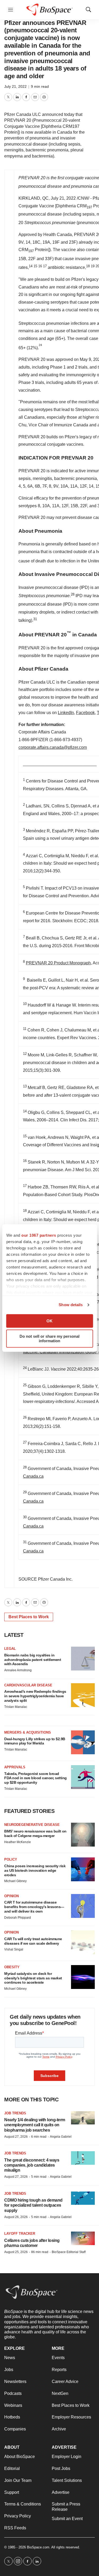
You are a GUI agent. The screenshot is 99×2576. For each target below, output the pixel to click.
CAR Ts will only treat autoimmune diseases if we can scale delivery (33, 1941)
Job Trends (15, 2113)
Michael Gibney (15, 1881)
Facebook (85, 713)
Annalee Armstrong (18, 1670)
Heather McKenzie (18, 1842)
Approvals (15, 1767)
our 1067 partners (39, 1235)
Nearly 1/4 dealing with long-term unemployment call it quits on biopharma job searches (35, 2125)
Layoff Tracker (20, 2234)
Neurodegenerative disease (32, 1825)
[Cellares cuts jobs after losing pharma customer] (83, 2238)
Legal (10, 1649)
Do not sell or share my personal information (49, 1339)
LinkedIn (66, 713)
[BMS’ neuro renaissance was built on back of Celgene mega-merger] (83, 1835)
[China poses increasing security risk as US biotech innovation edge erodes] (83, 1869)
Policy (11, 1859)
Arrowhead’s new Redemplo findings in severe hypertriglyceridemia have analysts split (35, 1696)
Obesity (12, 1967)
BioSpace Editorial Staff (69, 2252)
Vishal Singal (14, 1949)
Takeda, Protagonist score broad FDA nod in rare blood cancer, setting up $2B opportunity (36, 1778)
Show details (71, 1305)
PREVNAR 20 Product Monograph (58, 963)
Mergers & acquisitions (28, 1732)
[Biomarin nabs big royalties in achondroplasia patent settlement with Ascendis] (83, 1659)
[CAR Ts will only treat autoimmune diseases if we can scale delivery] (83, 1942)
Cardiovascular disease (28, 1685)
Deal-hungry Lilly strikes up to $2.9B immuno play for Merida (35, 1741)
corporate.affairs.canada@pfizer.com (53, 747)
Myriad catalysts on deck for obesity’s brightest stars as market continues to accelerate (33, 1978)
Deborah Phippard (18, 1918)
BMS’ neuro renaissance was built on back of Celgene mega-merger (35, 1833)
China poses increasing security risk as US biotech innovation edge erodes (35, 1870)
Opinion (11, 1896)
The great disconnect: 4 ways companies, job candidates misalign (32, 2165)
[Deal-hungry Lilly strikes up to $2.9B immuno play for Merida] (83, 1742)
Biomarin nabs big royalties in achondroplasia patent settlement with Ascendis (33, 1660)
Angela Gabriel (61, 2137)
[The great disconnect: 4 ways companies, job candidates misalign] (83, 2158)
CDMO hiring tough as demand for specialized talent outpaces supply (33, 2205)
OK (49, 1321)
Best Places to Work (29, 1617)
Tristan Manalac (16, 1707)
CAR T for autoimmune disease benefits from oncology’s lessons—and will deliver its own (34, 1907)
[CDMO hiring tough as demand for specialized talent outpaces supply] (83, 2198)
